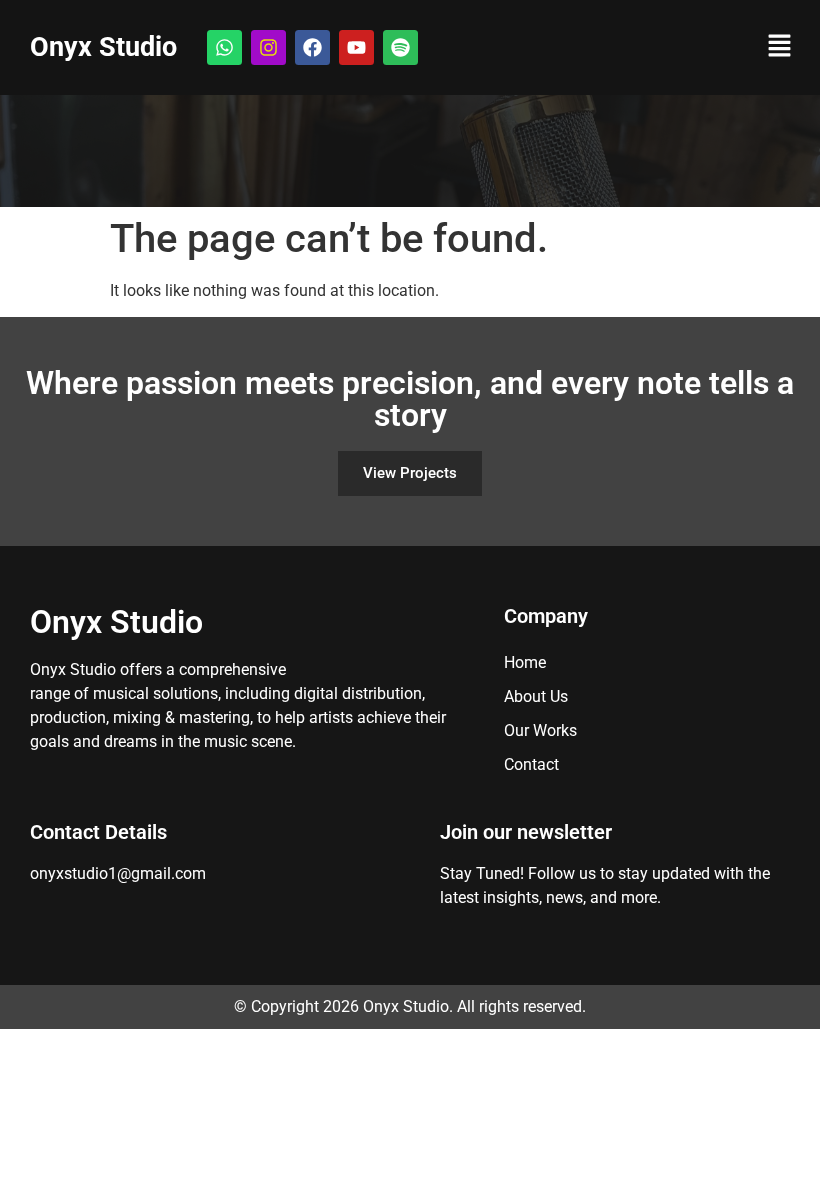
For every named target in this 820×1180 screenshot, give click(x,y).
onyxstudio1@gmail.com (118, 873)
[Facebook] (312, 47)
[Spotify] (400, 47)
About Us (536, 696)
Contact (531, 764)
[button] (780, 47)
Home (525, 662)
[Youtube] (356, 47)
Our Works (540, 730)
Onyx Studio (103, 47)
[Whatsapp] (224, 47)
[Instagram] (268, 47)
